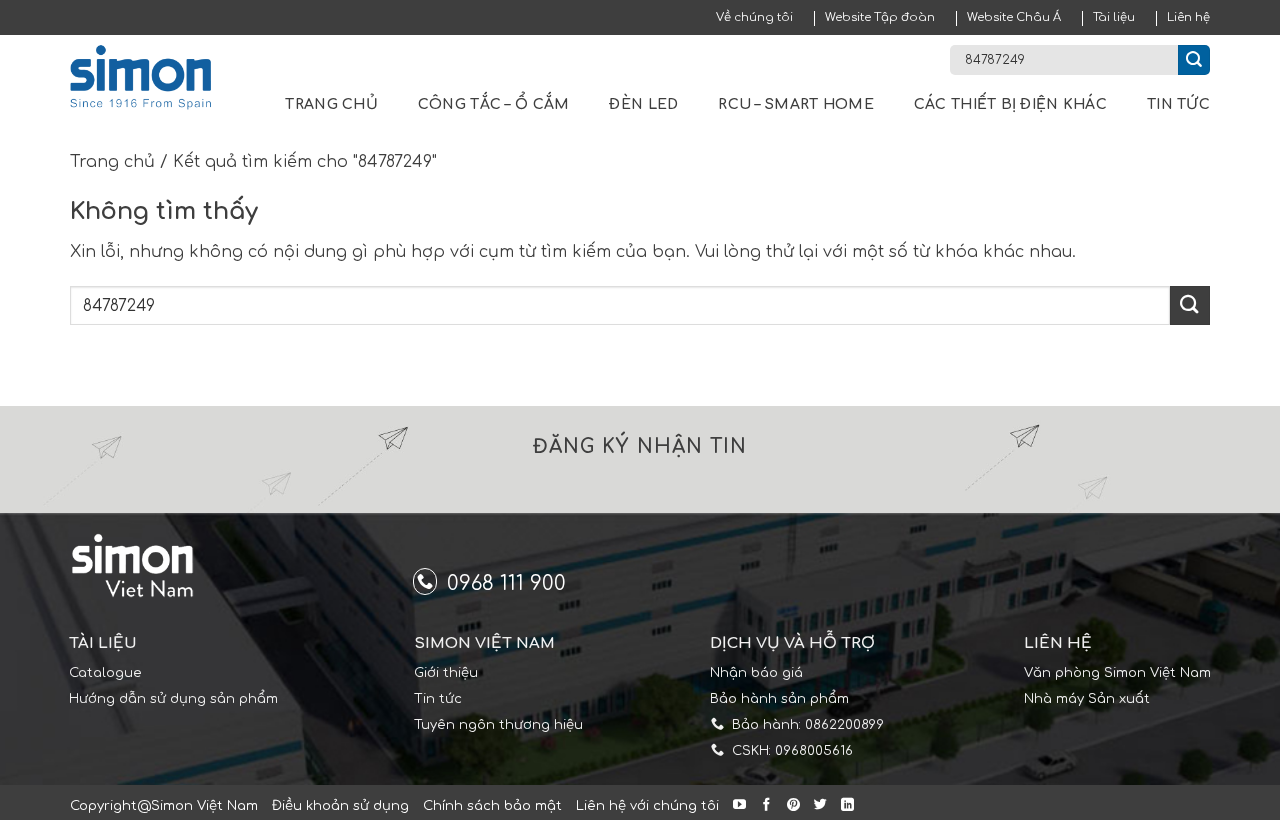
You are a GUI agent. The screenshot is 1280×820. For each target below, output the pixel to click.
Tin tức (1178, 104)
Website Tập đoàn (880, 17)
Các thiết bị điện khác (1010, 104)
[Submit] (1194, 60)
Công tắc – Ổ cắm (493, 104)
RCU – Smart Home (795, 104)
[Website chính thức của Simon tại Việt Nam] (153, 77)
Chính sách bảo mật (492, 806)
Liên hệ (1188, 17)
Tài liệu (1114, 17)
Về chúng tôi (754, 17)
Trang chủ (331, 104)
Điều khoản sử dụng (340, 806)
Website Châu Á (1014, 17)
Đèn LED (643, 104)
